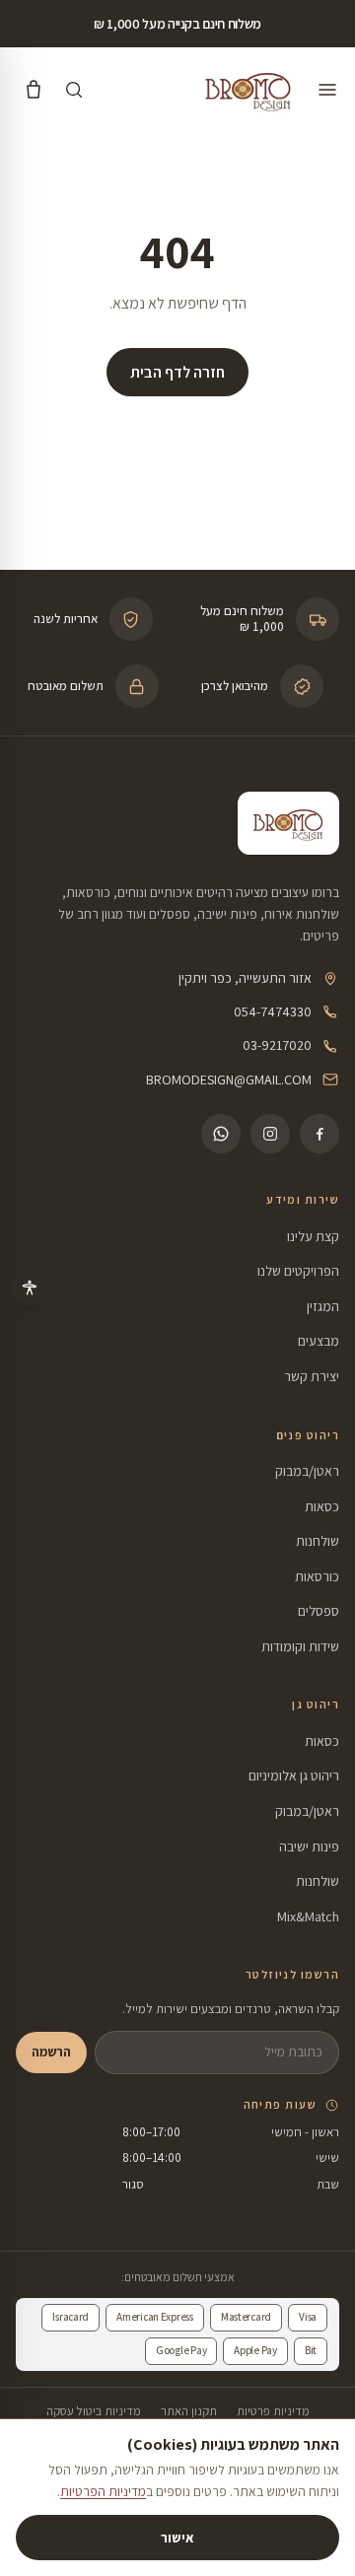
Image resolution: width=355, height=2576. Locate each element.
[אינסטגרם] (270, 1134)
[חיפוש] (74, 90)
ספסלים (319, 1611)
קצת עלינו (313, 1236)
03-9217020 (277, 1045)
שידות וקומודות (300, 1646)
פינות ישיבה (309, 1846)
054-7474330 (273, 1011)
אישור (177, 2538)
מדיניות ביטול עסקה (94, 2411)
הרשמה (51, 2052)
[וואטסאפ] (221, 1134)
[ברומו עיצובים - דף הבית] (248, 90)
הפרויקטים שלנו (298, 1271)
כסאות (322, 1506)
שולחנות (318, 1541)
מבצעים (319, 1341)
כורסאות (317, 1576)
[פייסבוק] (319, 1134)
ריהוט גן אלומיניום (294, 1775)
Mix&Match (308, 1916)
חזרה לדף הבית (177, 372)
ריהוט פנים (308, 1435)
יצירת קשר (312, 1376)
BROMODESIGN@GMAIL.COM (229, 1079)
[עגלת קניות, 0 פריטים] (34, 90)
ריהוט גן (316, 1704)
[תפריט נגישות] (30, 1288)
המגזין (323, 1306)
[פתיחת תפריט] (327, 90)
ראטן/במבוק (307, 1471)
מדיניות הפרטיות (103, 2491)
